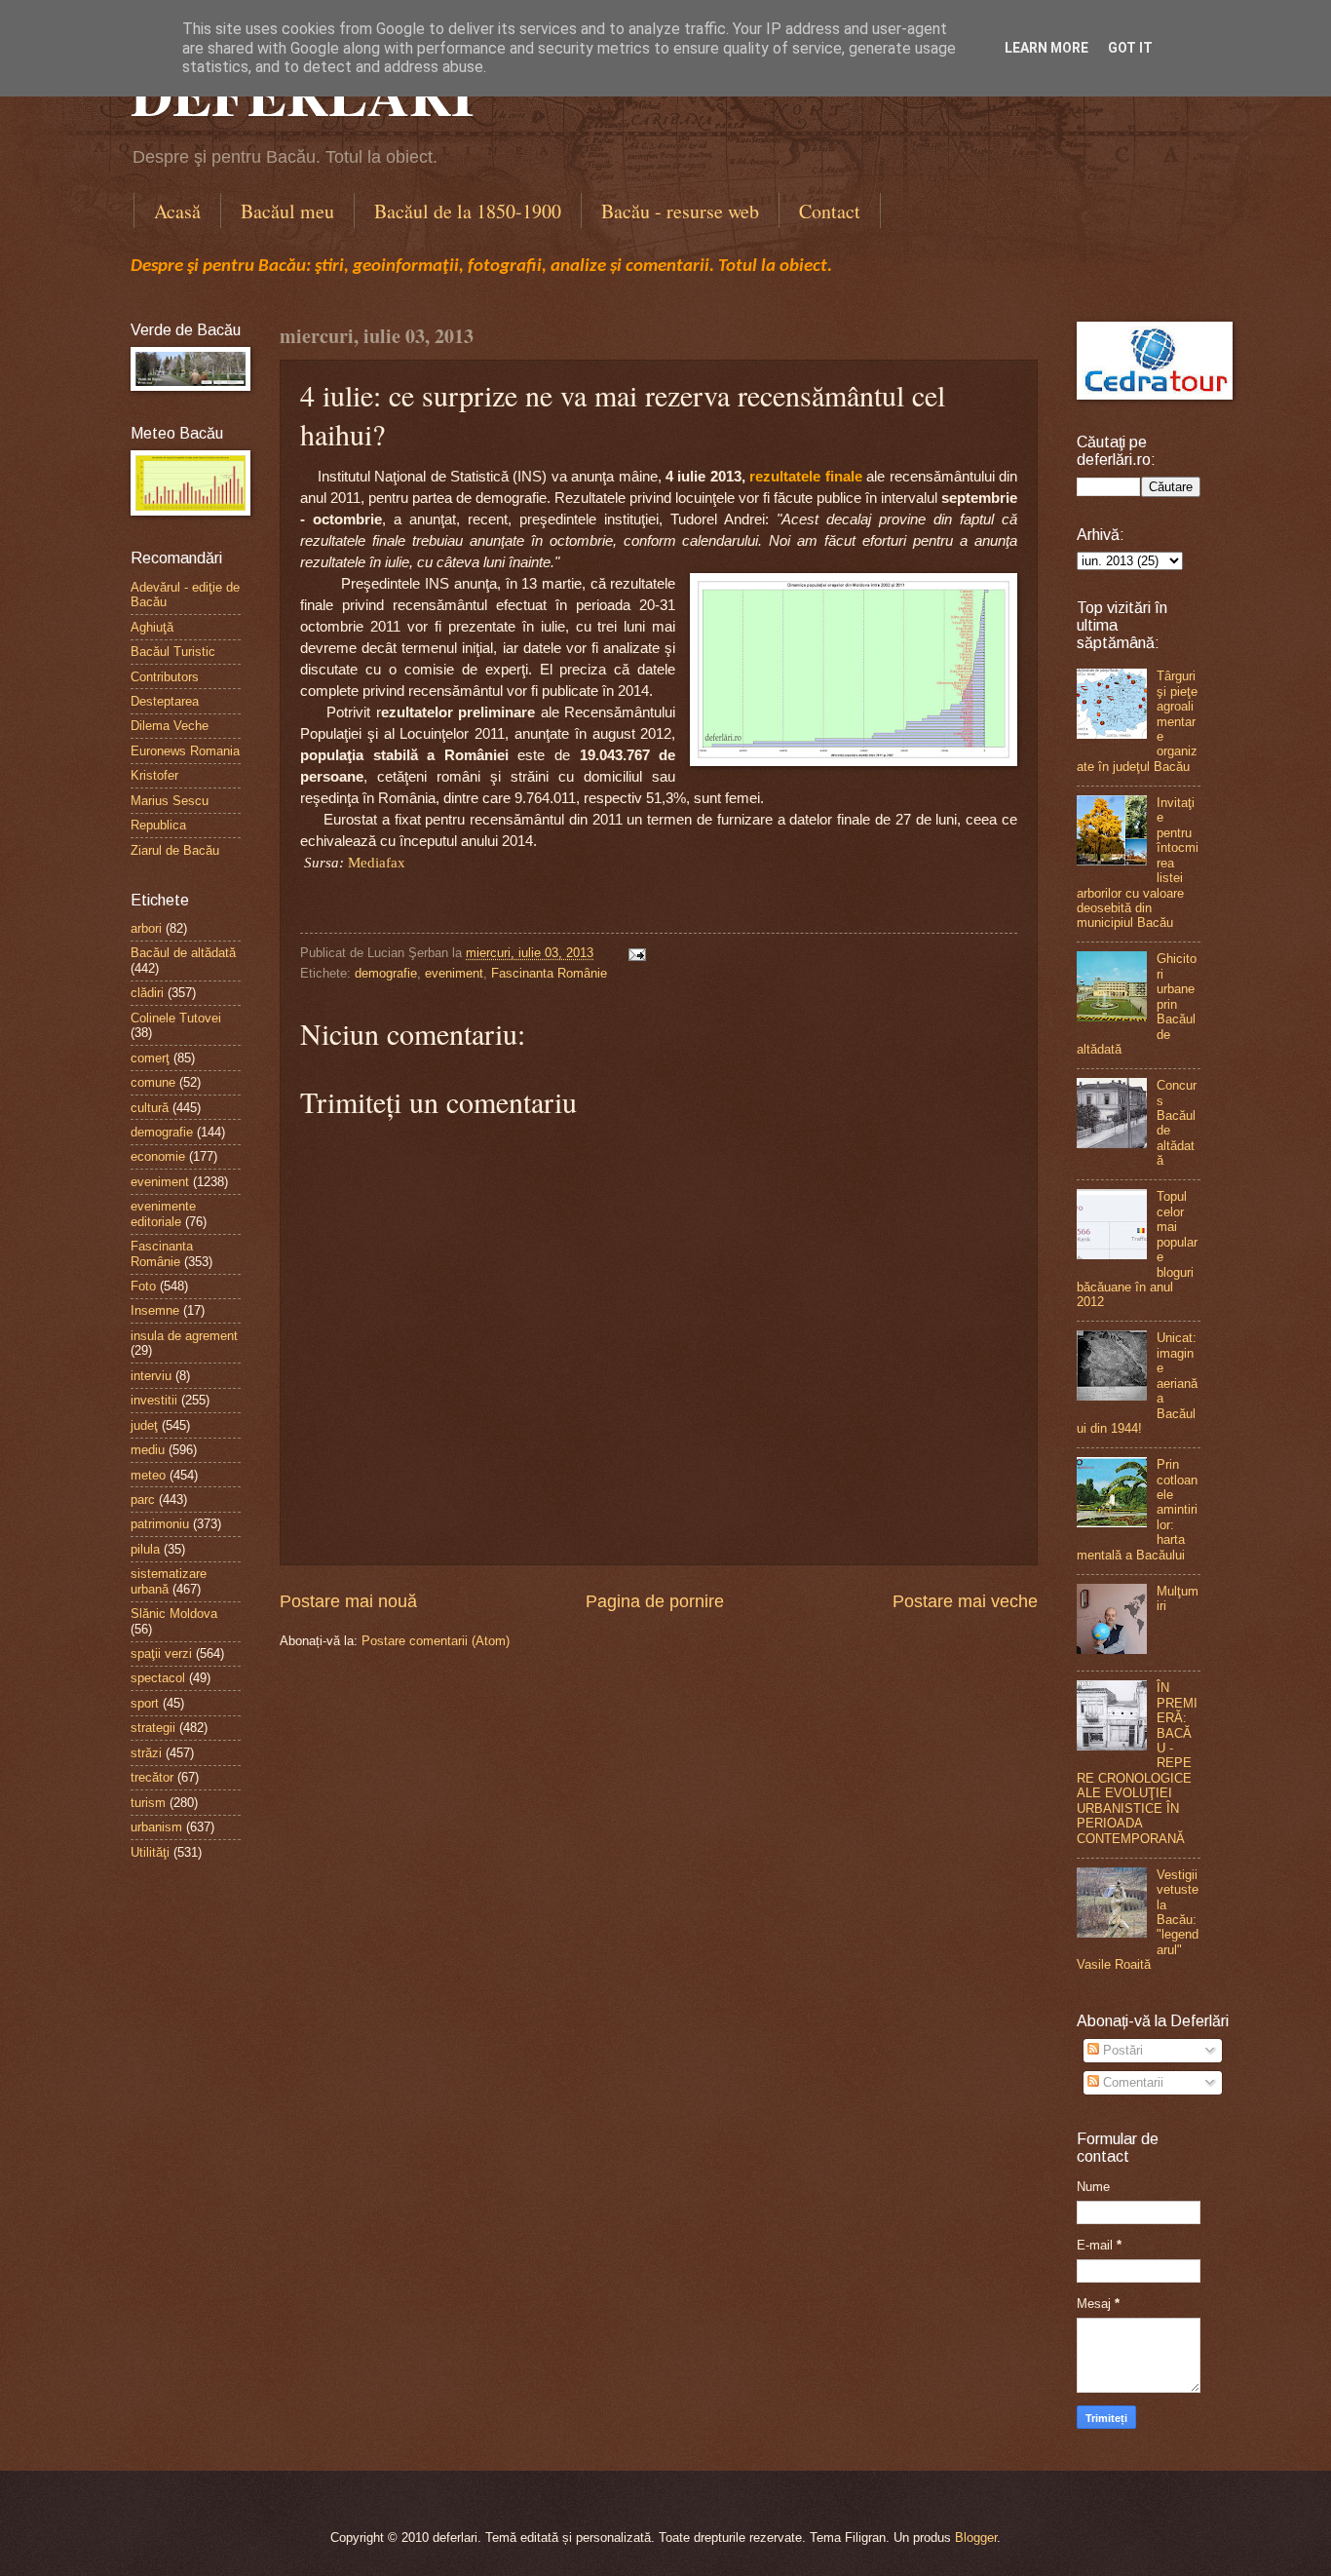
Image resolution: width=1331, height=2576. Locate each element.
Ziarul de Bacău (175, 850)
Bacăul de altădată (183, 953)
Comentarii (1131, 2082)
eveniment (454, 973)
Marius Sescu (170, 801)
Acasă (177, 211)
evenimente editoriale (163, 1213)
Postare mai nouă (348, 1601)
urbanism (156, 1827)
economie (158, 1156)
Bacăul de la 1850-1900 (468, 211)
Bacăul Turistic (173, 652)
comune (153, 1082)
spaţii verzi (161, 1653)
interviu (151, 1376)
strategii (153, 1728)
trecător (152, 1777)
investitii (154, 1400)
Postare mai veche (965, 1601)
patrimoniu (160, 1524)
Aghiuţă (152, 627)
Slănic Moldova (174, 1614)
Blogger (976, 2538)
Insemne (155, 1310)
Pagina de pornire (655, 1601)
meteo (148, 1475)
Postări (1121, 2050)
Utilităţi (150, 1852)
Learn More (1046, 48)
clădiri (147, 993)
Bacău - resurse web (680, 211)
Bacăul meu (287, 211)
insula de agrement (184, 1336)
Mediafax (377, 863)
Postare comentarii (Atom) (436, 1641)
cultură (150, 1108)
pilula (145, 1549)
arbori (146, 928)
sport (145, 1703)
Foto (143, 1286)
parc (143, 1499)
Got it (1130, 48)
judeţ (144, 1425)
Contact (830, 211)
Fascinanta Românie (549, 973)
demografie (386, 973)
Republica (158, 825)
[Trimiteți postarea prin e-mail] (634, 953)
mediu (148, 1450)
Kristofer (154, 775)
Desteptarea (165, 701)
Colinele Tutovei (176, 1018)
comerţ (150, 1058)
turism (148, 1803)
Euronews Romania (185, 751)
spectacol (158, 1678)
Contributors (165, 677)
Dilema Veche (170, 726)
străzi (146, 1753)
